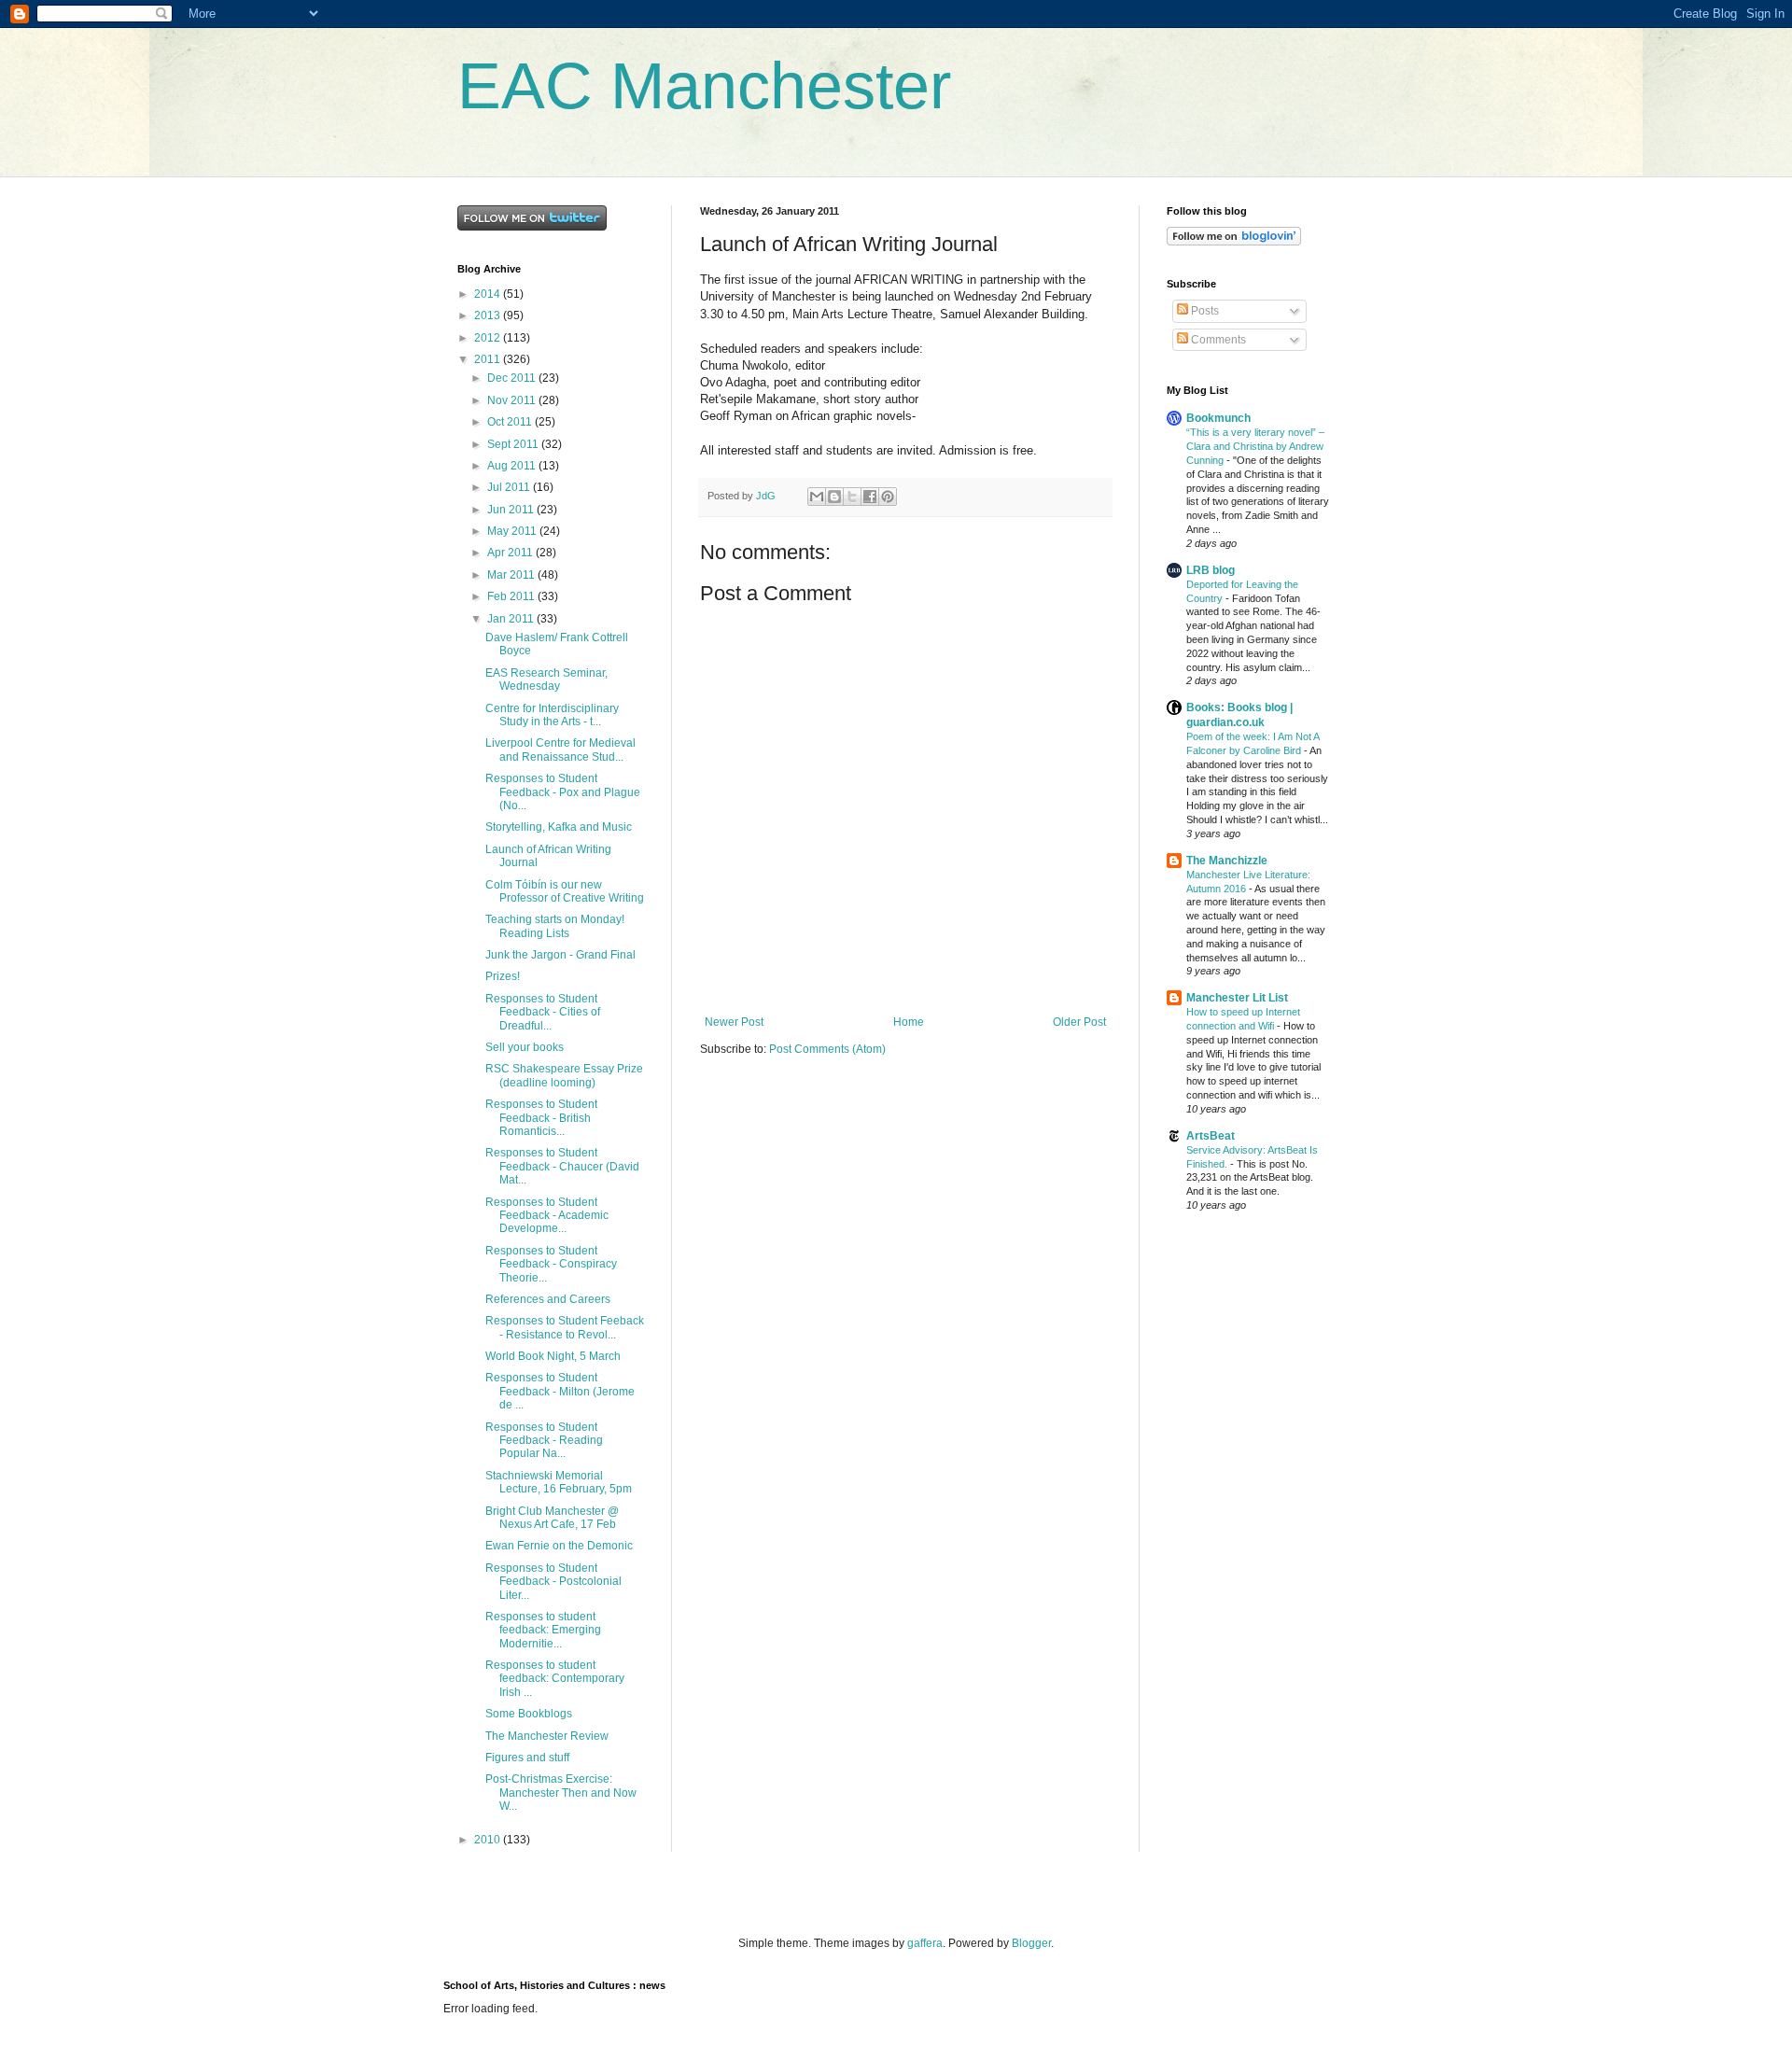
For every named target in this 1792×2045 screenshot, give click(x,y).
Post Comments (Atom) (827, 1049)
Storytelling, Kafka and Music (559, 827)
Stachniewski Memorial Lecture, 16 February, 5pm (559, 1482)
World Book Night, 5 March (553, 1356)
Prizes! (503, 976)
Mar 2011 (512, 575)
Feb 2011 (512, 596)
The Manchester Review (547, 1736)
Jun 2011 (512, 510)
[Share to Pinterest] (888, 497)
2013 (489, 315)
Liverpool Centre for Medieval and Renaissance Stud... (560, 749)
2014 (489, 294)
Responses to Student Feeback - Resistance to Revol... (565, 1327)
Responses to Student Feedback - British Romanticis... (541, 1118)
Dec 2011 (513, 378)
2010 (489, 1840)
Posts (1204, 311)
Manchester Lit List (1237, 998)
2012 (489, 338)
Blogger (1031, 1943)
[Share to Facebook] (870, 497)
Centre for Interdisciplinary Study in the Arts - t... (552, 715)
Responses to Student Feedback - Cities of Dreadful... (543, 1012)
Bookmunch (1218, 418)
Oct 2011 (511, 422)
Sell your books (525, 1047)
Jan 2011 (512, 619)
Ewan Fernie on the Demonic (559, 1546)
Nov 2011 (513, 400)
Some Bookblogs (529, 1714)
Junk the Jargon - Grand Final (560, 955)
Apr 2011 (511, 553)
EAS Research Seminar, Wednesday (546, 679)
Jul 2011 (510, 487)
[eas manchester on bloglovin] (1234, 242)
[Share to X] (852, 497)
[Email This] (817, 497)
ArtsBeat (1211, 1136)
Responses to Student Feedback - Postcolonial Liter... (553, 1582)
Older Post (1079, 1022)
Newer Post (734, 1022)
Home (909, 1022)
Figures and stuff (527, 1758)
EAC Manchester (704, 86)
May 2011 (513, 531)
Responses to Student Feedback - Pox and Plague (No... (563, 792)
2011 (489, 359)
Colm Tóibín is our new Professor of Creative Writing (565, 891)
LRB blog (1211, 570)
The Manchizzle (1227, 861)
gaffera (925, 1943)
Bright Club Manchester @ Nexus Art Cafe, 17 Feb (552, 1518)
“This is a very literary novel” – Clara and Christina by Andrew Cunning (1255, 446)
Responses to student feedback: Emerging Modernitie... (543, 1630)
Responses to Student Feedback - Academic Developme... (547, 1216)
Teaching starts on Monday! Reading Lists (555, 926)
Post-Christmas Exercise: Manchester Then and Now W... (561, 1793)
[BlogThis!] (834, 497)
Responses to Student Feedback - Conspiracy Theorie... (551, 1264)
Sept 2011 (514, 444)
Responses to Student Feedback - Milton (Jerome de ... (560, 1391)
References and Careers (548, 1299)
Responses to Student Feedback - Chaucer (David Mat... (562, 1166)
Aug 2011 (513, 466)
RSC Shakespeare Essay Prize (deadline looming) (564, 1075)
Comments (1217, 340)
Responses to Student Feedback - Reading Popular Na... (544, 1441)
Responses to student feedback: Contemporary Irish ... (555, 1679)
